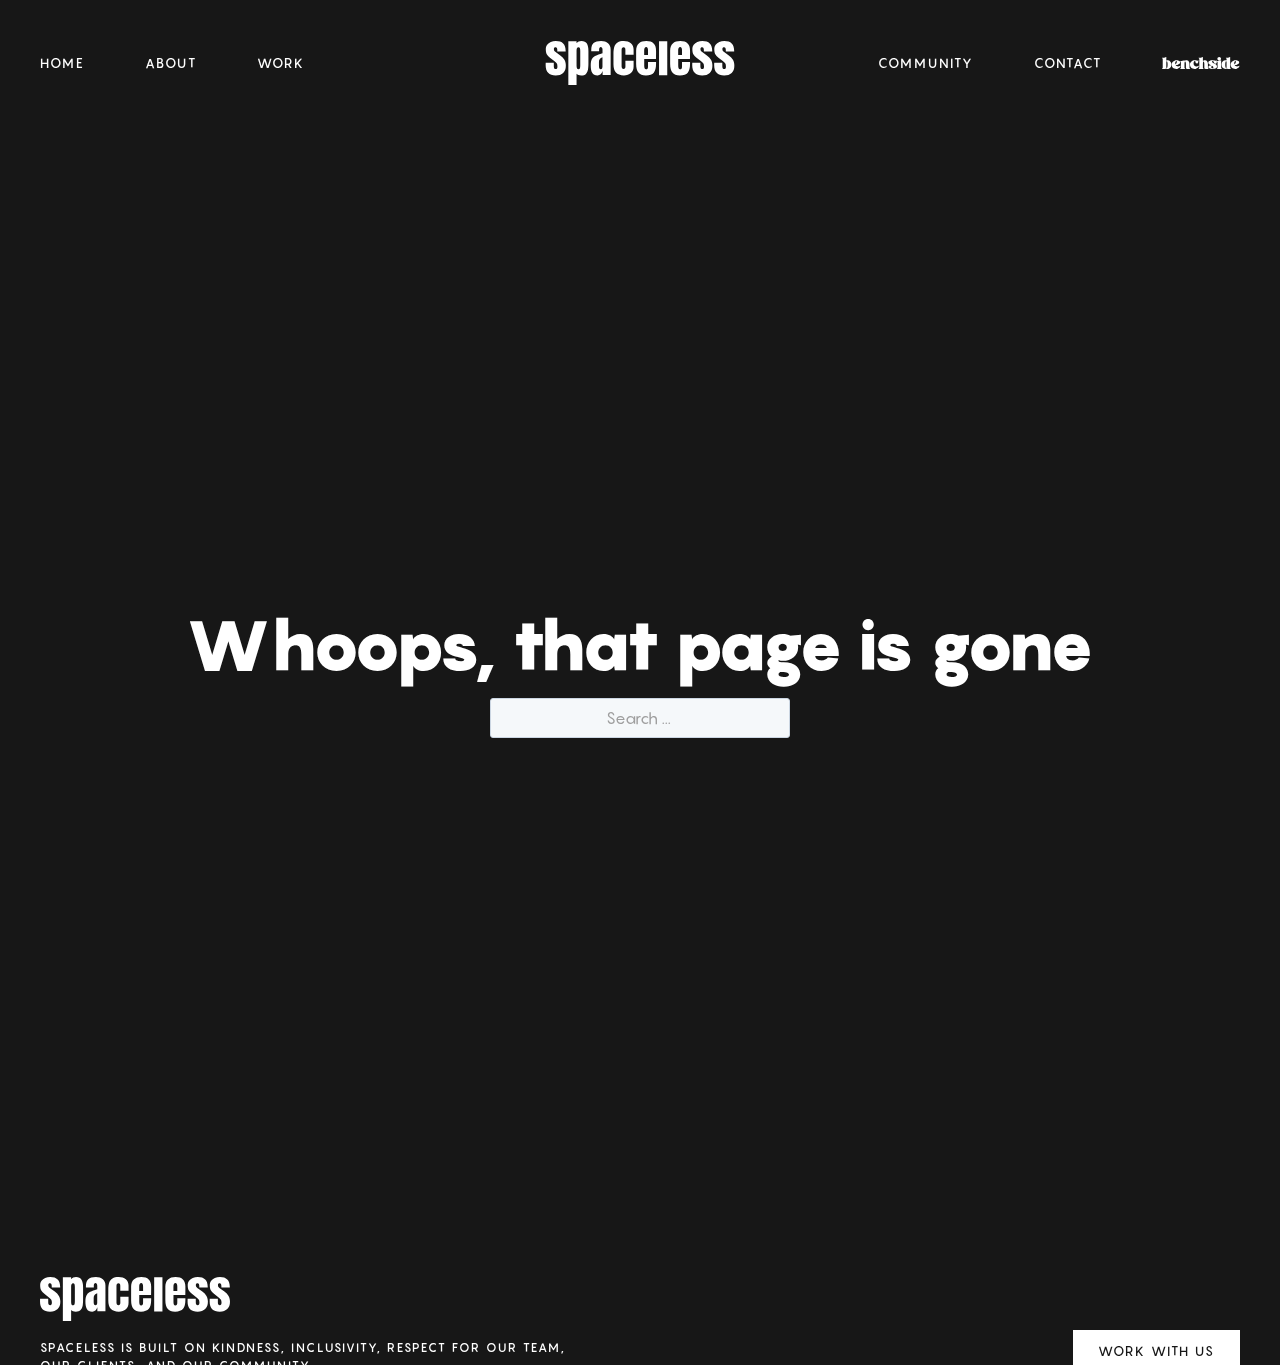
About (171, 63)
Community (926, 63)
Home (62, 63)
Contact (1068, 63)
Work (281, 63)
